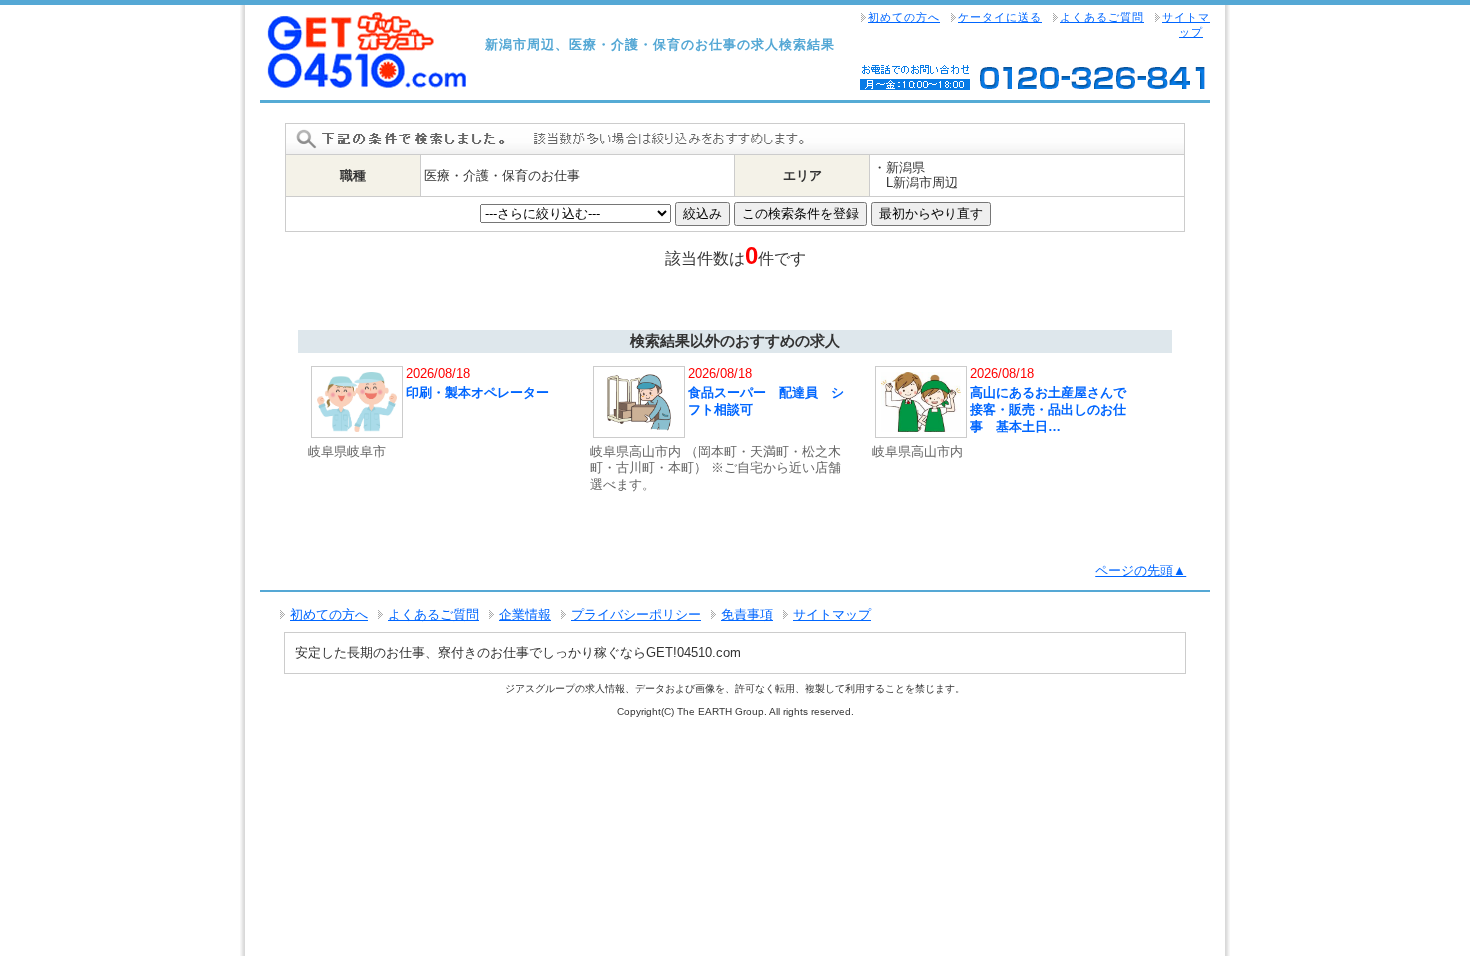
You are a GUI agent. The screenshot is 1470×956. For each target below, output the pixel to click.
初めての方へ (904, 17)
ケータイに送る (1000, 17)
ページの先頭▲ (1140, 570)
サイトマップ (1186, 24)
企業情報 (525, 614)
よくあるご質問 (1102, 17)
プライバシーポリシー (636, 614)
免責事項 (747, 614)
